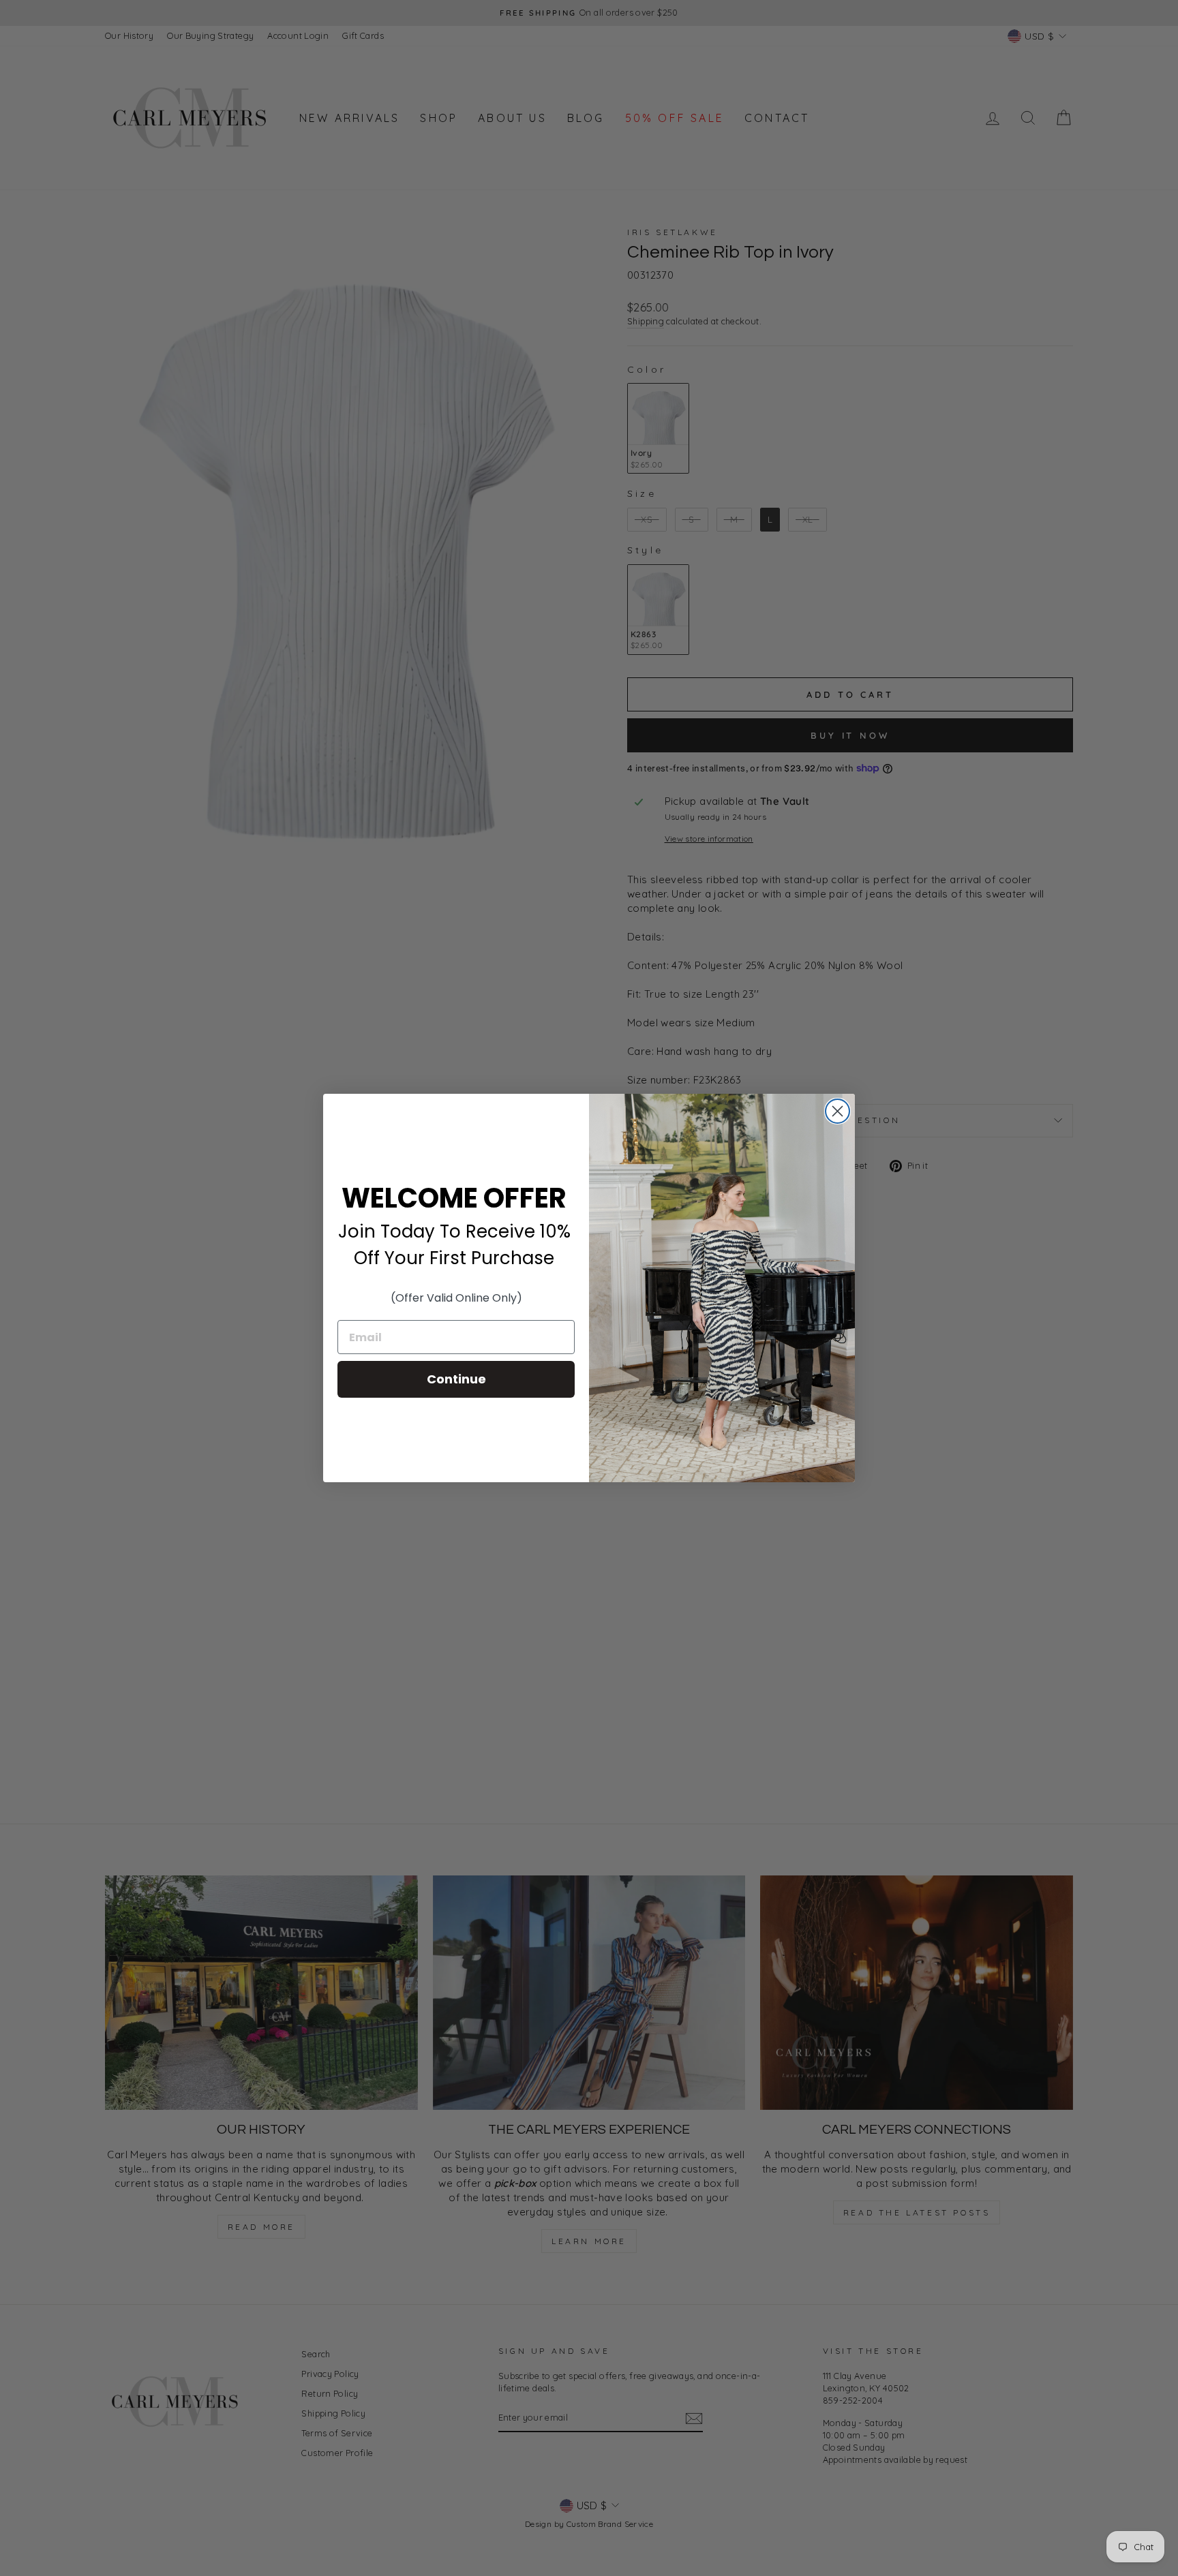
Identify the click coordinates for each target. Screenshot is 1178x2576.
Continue (456, 1379)
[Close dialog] (837, 1111)
